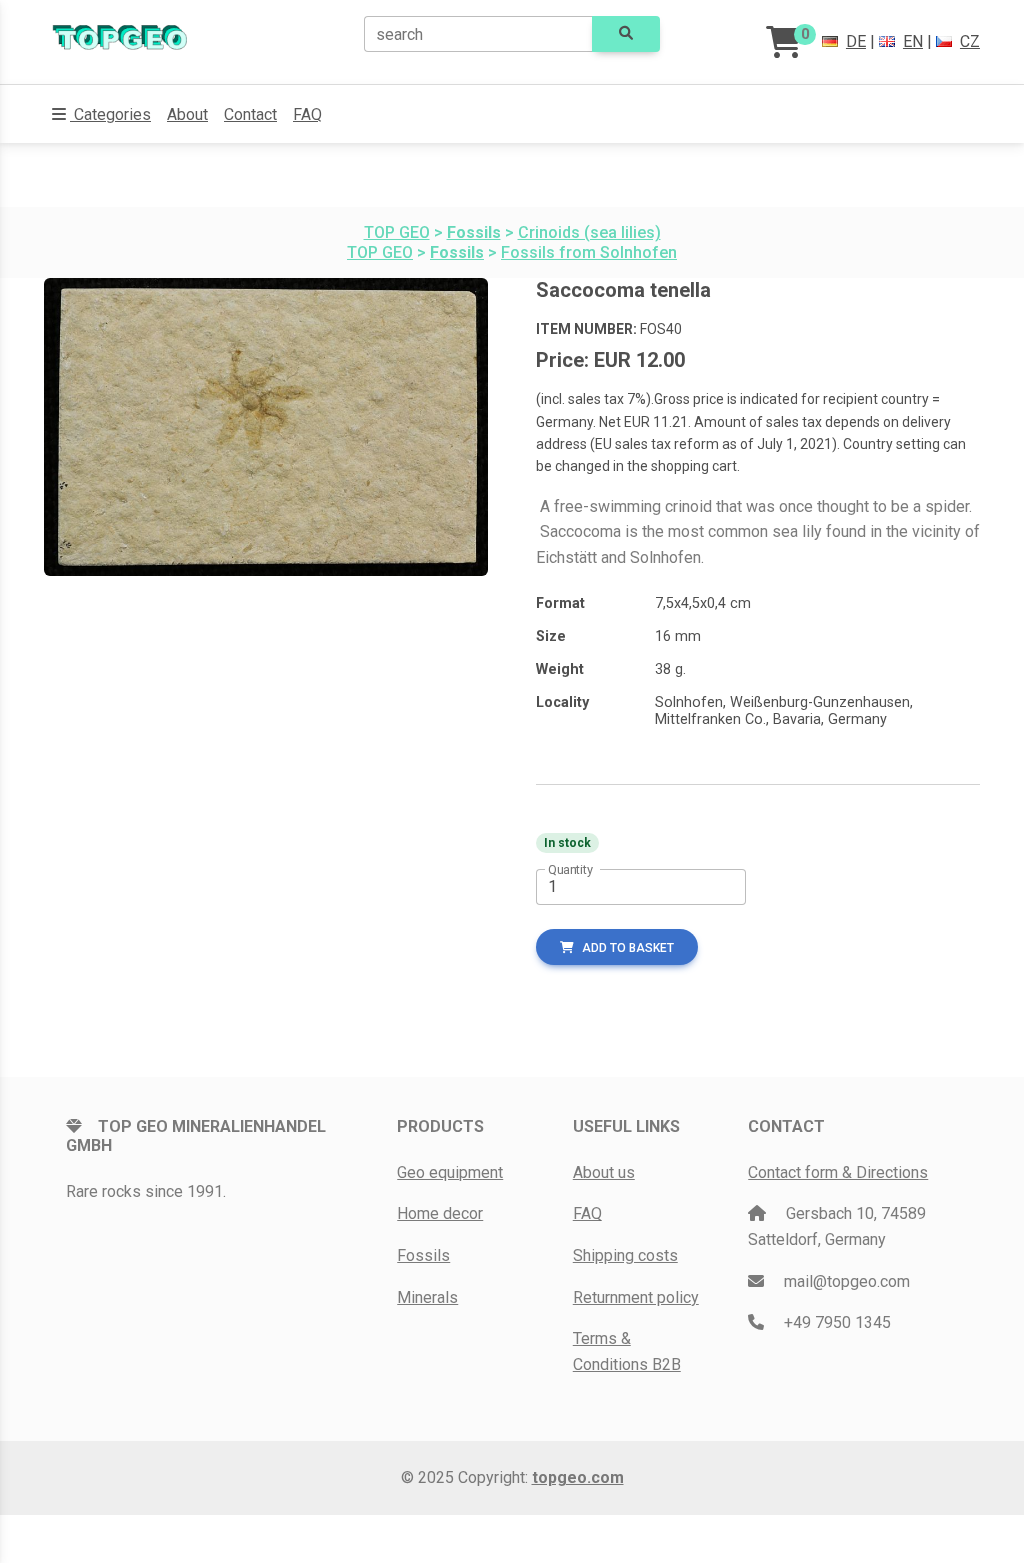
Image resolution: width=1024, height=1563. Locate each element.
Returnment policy (636, 1297)
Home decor (440, 1213)
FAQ (307, 114)
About (187, 114)
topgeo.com (578, 1477)
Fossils (423, 1255)
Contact (250, 114)
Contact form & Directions (838, 1172)
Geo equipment (450, 1172)
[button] (101, 115)
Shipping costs (625, 1255)
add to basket (628, 948)
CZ (970, 41)
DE (856, 41)
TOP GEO (397, 232)
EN (913, 41)
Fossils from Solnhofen (589, 252)
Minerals (427, 1297)
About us (604, 1172)
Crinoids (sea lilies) (589, 232)
